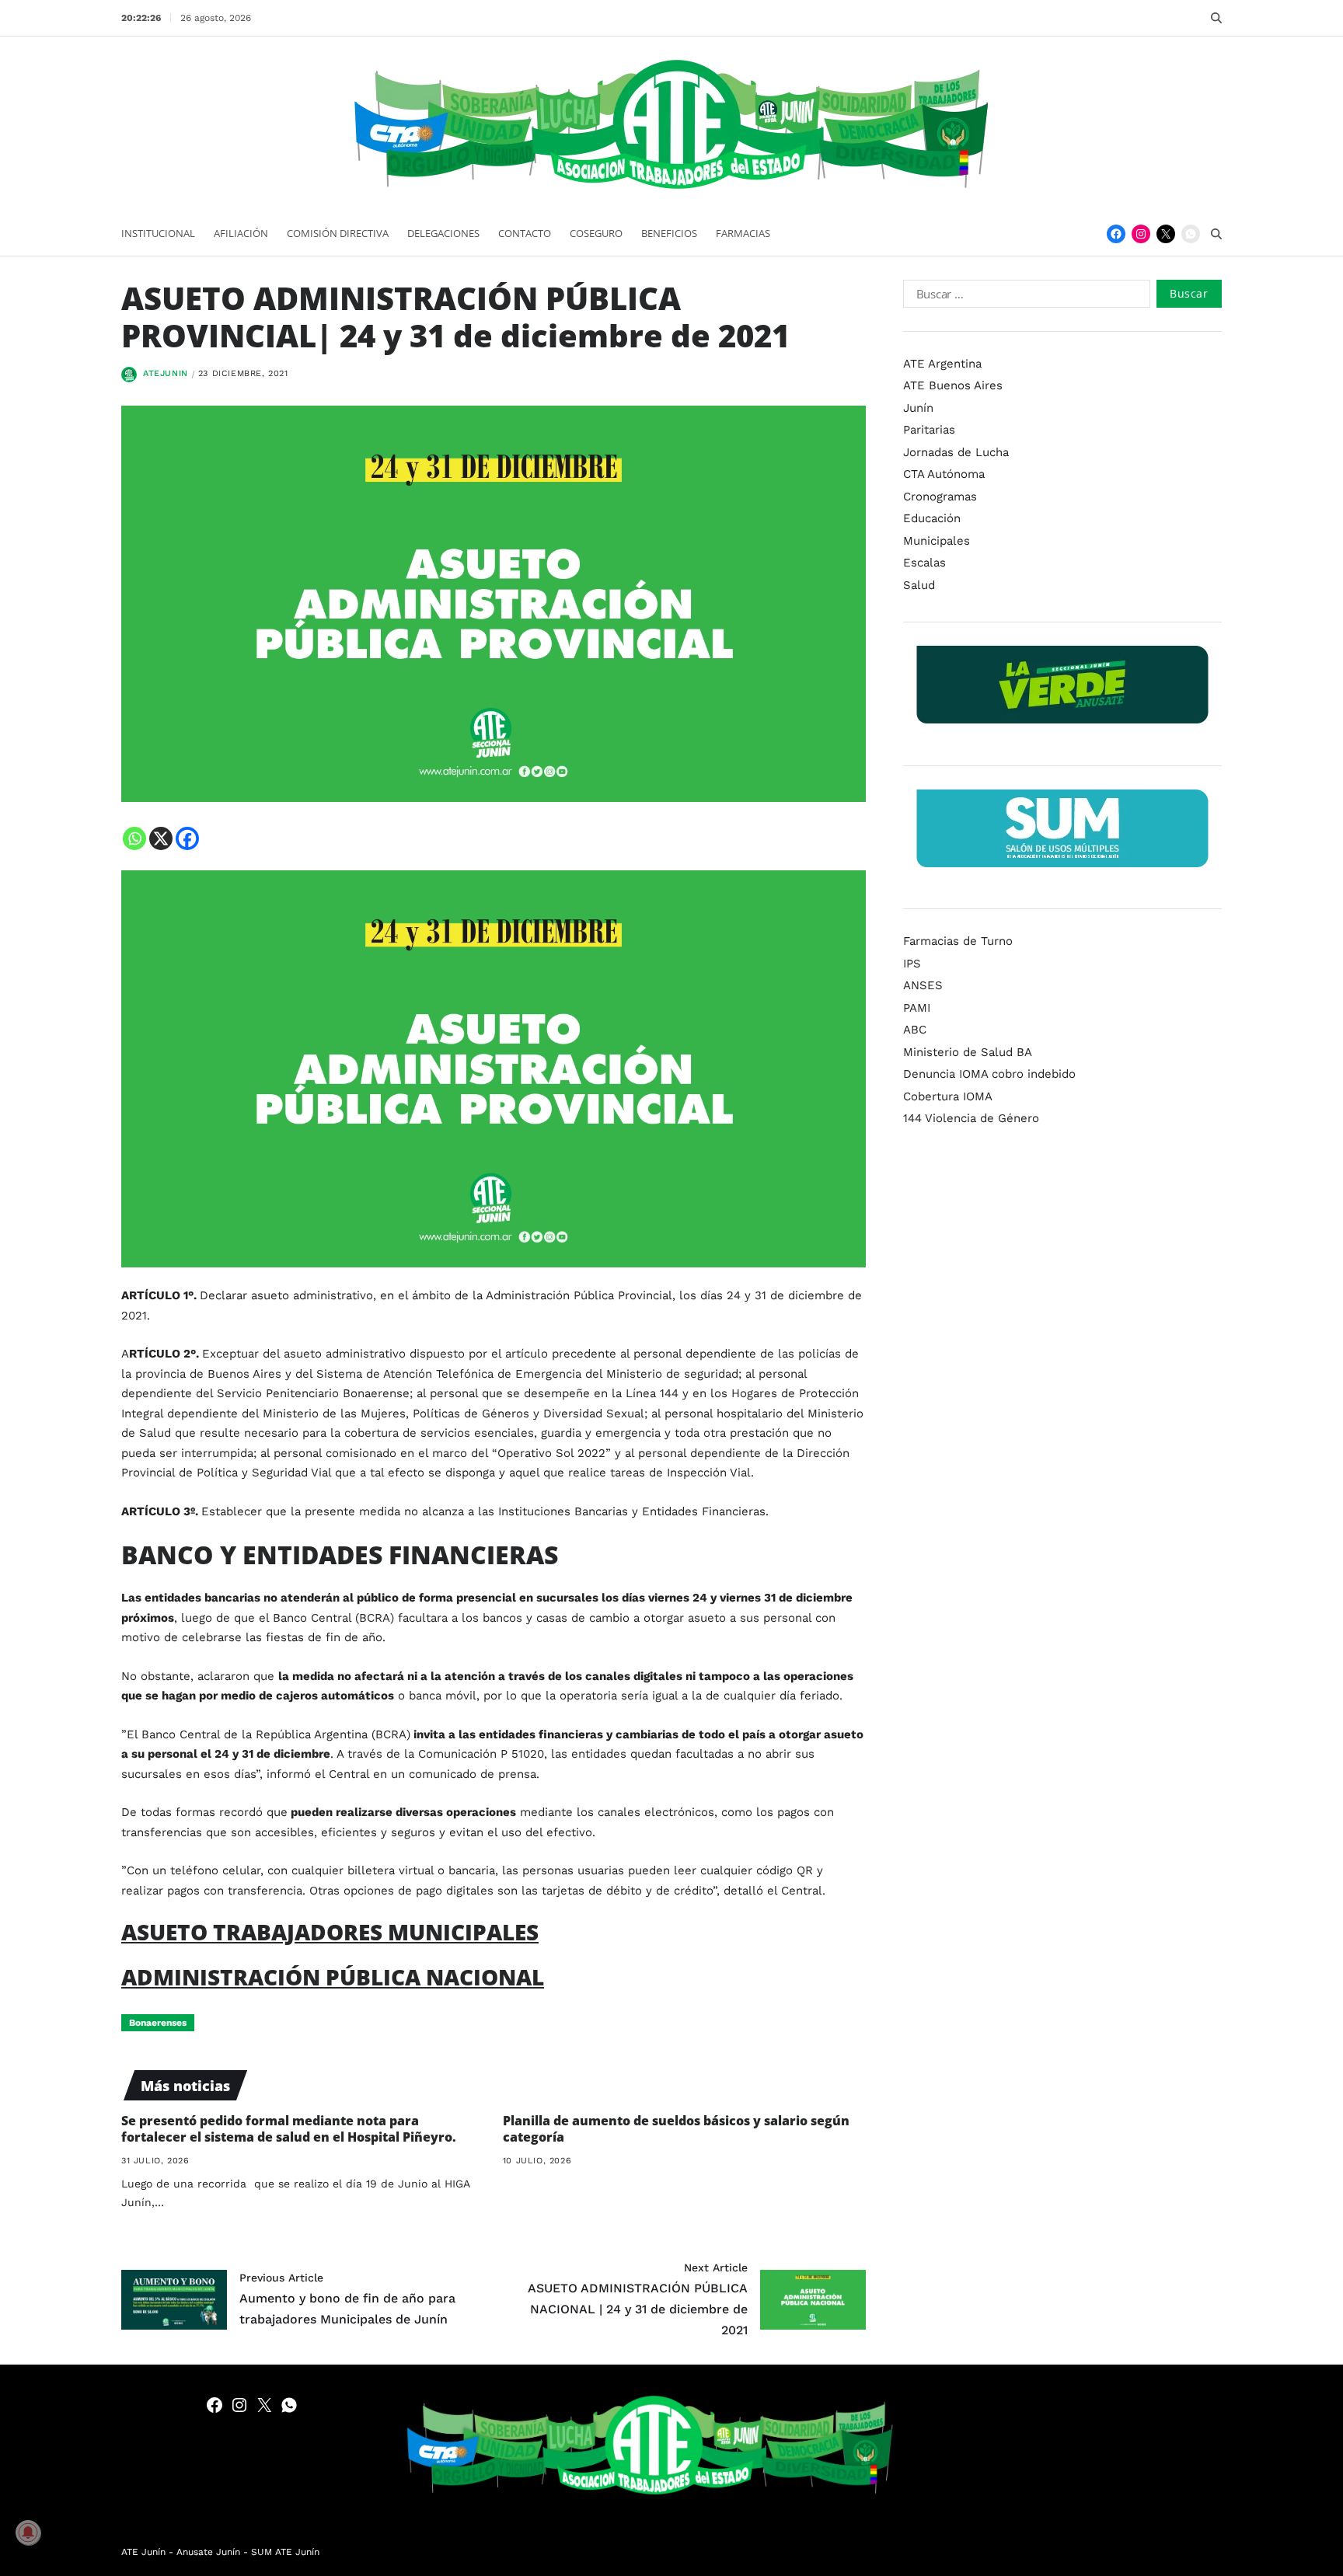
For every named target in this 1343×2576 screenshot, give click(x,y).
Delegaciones (443, 233)
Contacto (525, 233)
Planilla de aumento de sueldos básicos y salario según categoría (676, 2129)
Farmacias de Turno (958, 941)
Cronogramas (940, 497)
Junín (918, 408)
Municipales (937, 541)
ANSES (923, 985)
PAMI (917, 1008)
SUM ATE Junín (285, 2552)
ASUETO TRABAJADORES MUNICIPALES (330, 1932)
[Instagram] (1141, 234)
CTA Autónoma (944, 474)
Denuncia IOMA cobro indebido (989, 1074)
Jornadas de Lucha (956, 452)
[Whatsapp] (134, 838)
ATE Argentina (942, 364)
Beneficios (669, 233)
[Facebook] (1116, 234)
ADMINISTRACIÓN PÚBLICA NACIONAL (333, 1977)
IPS (912, 964)
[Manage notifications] (28, 2532)
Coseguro (596, 233)
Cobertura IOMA (948, 1096)
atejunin (166, 373)
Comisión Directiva (338, 233)
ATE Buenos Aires (953, 385)
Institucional (158, 233)
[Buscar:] (1024, 297)
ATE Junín (143, 2552)
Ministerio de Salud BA (968, 1052)
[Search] (1216, 18)
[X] (161, 838)
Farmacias (743, 233)
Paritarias (929, 430)
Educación (932, 518)
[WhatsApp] (1191, 234)
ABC (915, 1030)
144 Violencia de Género (971, 1118)
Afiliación (241, 233)
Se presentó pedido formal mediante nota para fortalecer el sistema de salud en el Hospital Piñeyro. (289, 2129)
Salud (919, 585)
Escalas (924, 563)
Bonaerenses (158, 2023)
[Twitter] (1166, 234)
